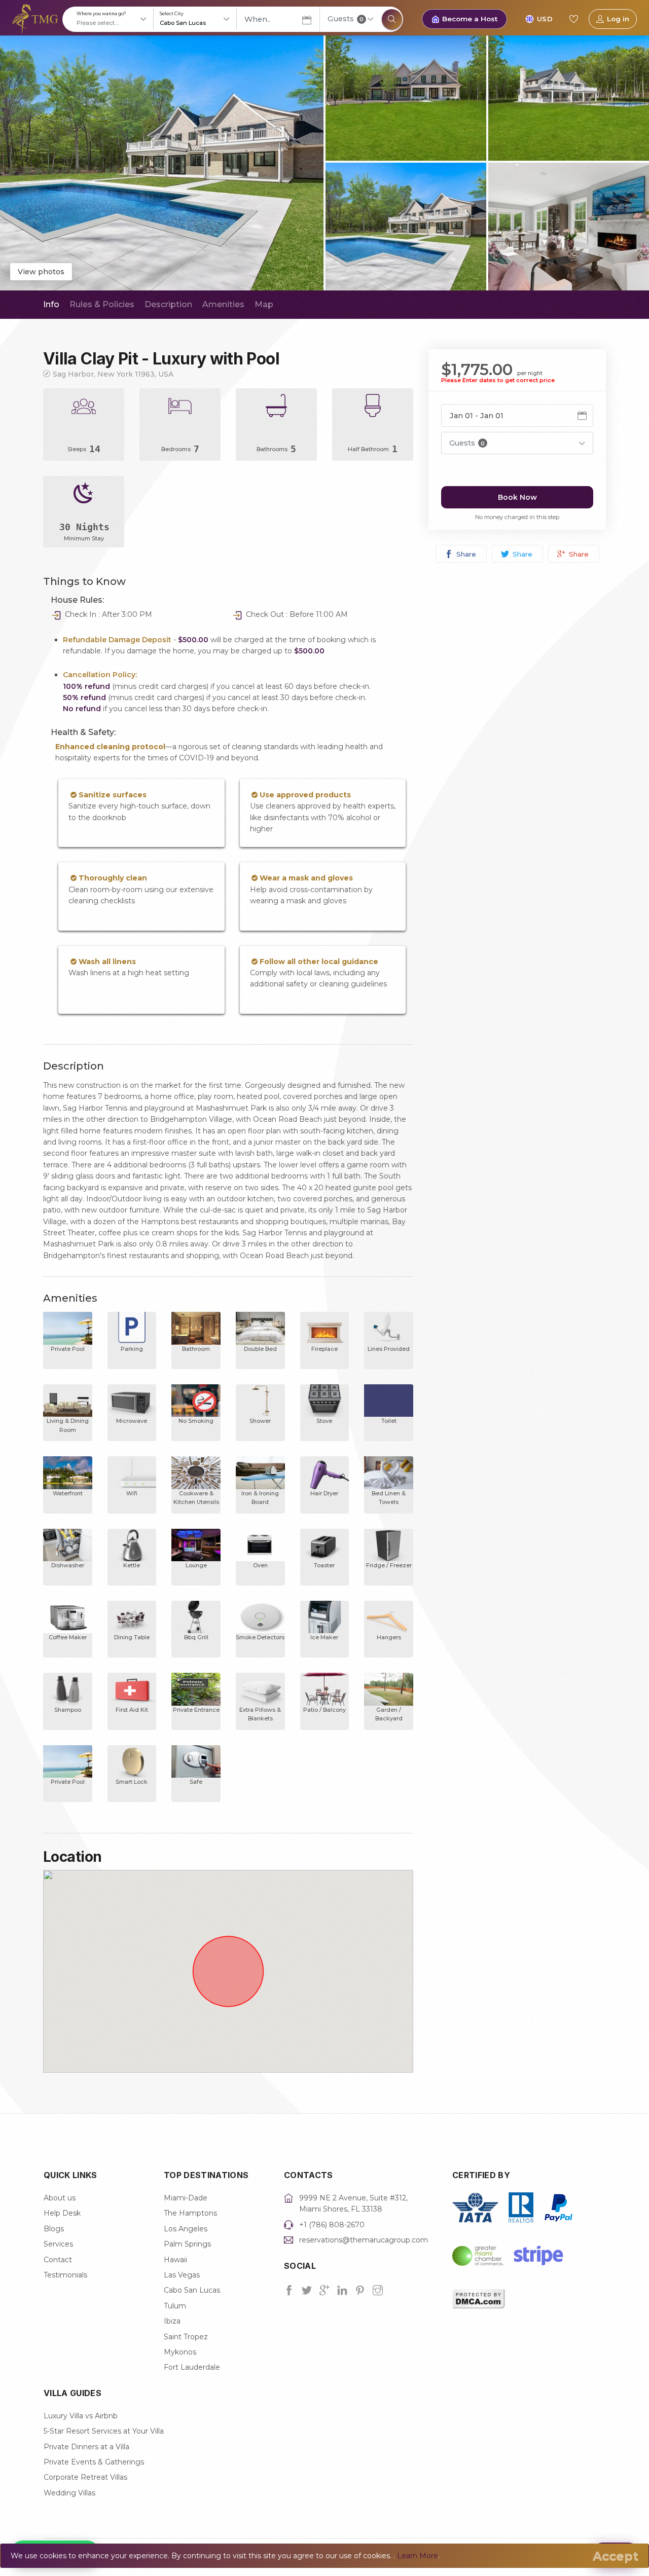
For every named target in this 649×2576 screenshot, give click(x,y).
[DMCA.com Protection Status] (479, 2298)
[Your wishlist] (573, 19)
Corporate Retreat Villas (85, 2477)
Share (465, 554)
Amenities (223, 304)
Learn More (418, 2556)
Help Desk (62, 2213)
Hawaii (175, 2260)
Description (168, 304)
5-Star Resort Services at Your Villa (104, 2431)
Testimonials (65, 2275)
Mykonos (180, 2352)
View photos (41, 272)
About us (60, 2198)
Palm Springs (187, 2244)
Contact (58, 2260)
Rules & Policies (102, 304)
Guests (346, 19)
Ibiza (172, 2321)
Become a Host (470, 19)
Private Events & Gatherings (94, 2462)
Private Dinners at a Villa (86, 2447)
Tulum (175, 2306)
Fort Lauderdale (192, 2367)
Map (264, 304)
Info (51, 304)
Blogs (54, 2229)
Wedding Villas (69, 2493)
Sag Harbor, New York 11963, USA (113, 374)
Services (58, 2244)
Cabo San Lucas (192, 2290)
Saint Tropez (186, 2337)
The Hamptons (190, 2213)
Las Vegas (182, 2275)
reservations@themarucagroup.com (364, 2240)
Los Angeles (186, 2229)
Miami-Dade (186, 2198)
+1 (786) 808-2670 (332, 2225)
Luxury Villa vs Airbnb (81, 2416)
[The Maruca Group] (35, 18)
